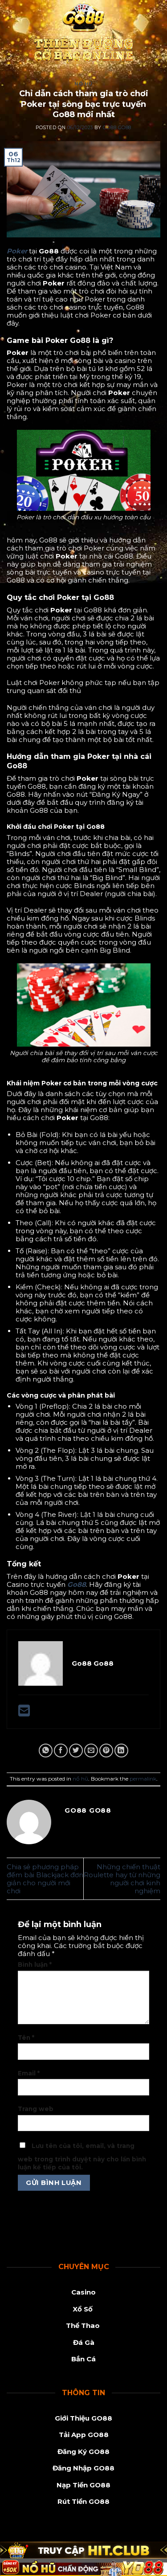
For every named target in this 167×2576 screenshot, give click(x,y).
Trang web (36, 2109)
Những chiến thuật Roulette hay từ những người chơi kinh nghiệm (122, 1879)
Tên (26, 2038)
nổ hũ (83, 84)
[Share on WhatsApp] (46, 1751)
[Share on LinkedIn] (121, 1751)
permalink (143, 1779)
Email (29, 2073)
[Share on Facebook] (61, 1751)
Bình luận (35, 1965)
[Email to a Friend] (91, 1751)
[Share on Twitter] (76, 1751)
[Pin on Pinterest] (106, 1751)
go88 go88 (117, 128)
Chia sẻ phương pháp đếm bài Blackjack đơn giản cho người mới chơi (45, 1879)
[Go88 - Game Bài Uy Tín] (83, 34)
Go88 (77, 1584)
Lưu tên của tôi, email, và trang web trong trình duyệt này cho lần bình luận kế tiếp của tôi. (82, 2156)
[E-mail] (24, 1713)
